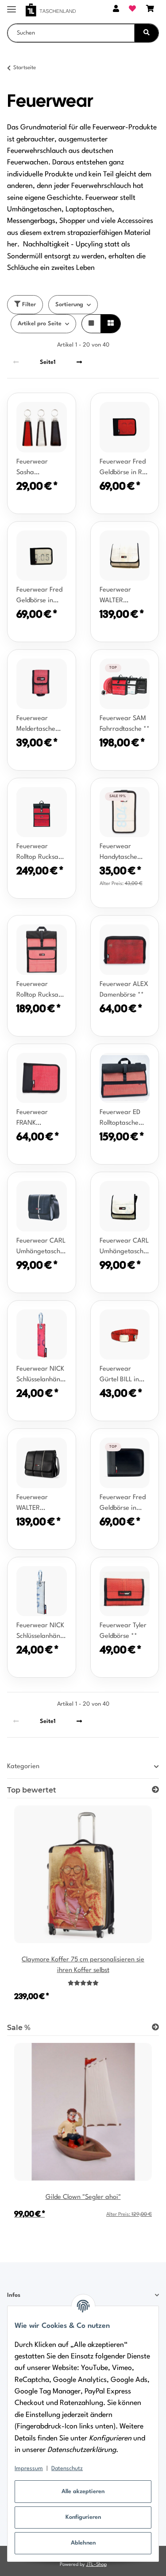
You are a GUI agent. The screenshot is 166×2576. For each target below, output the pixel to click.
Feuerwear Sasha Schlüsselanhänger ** (42, 468)
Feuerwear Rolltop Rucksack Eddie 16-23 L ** (41, 991)
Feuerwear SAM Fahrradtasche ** (125, 724)
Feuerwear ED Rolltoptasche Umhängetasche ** (123, 1119)
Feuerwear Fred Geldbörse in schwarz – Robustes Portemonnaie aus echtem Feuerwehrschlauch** (125, 1504)
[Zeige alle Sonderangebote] (155, 2028)
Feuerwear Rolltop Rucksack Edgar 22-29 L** (41, 853)
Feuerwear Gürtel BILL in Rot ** (119, 1376)
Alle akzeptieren (83, 2492)
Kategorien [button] (23, 1767)
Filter (28, 305)
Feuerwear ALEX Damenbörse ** (124, 990)
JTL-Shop (97, 2565)
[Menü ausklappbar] (12, 6)
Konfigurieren (83, 2517)
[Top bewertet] (155, 1790)
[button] (116, 10)
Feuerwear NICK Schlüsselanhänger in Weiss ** (42, 1632)
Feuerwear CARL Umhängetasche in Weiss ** (124, 1247)
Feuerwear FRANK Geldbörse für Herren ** (36, 1119)
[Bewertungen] (83, 1984)
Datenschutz (67, 2469)
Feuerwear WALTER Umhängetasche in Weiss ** (123, 596)
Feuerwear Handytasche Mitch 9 (118, 853)
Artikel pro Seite (40, 324)
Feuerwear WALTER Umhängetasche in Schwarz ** (40, 1504)
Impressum (29, 2469)
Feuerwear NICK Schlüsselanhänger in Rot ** (42, 1376)
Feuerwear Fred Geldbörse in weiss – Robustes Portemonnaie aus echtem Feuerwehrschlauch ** (42, 596)
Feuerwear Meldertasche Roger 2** (36, 725)
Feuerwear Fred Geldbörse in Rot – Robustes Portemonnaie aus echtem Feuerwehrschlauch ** (125, 468)
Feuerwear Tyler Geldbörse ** (123, 1631)
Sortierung (69, 305)
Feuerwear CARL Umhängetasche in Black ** (41, 1247)
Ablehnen (83, 2543)
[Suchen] (147, 33)
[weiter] (79, 362)
